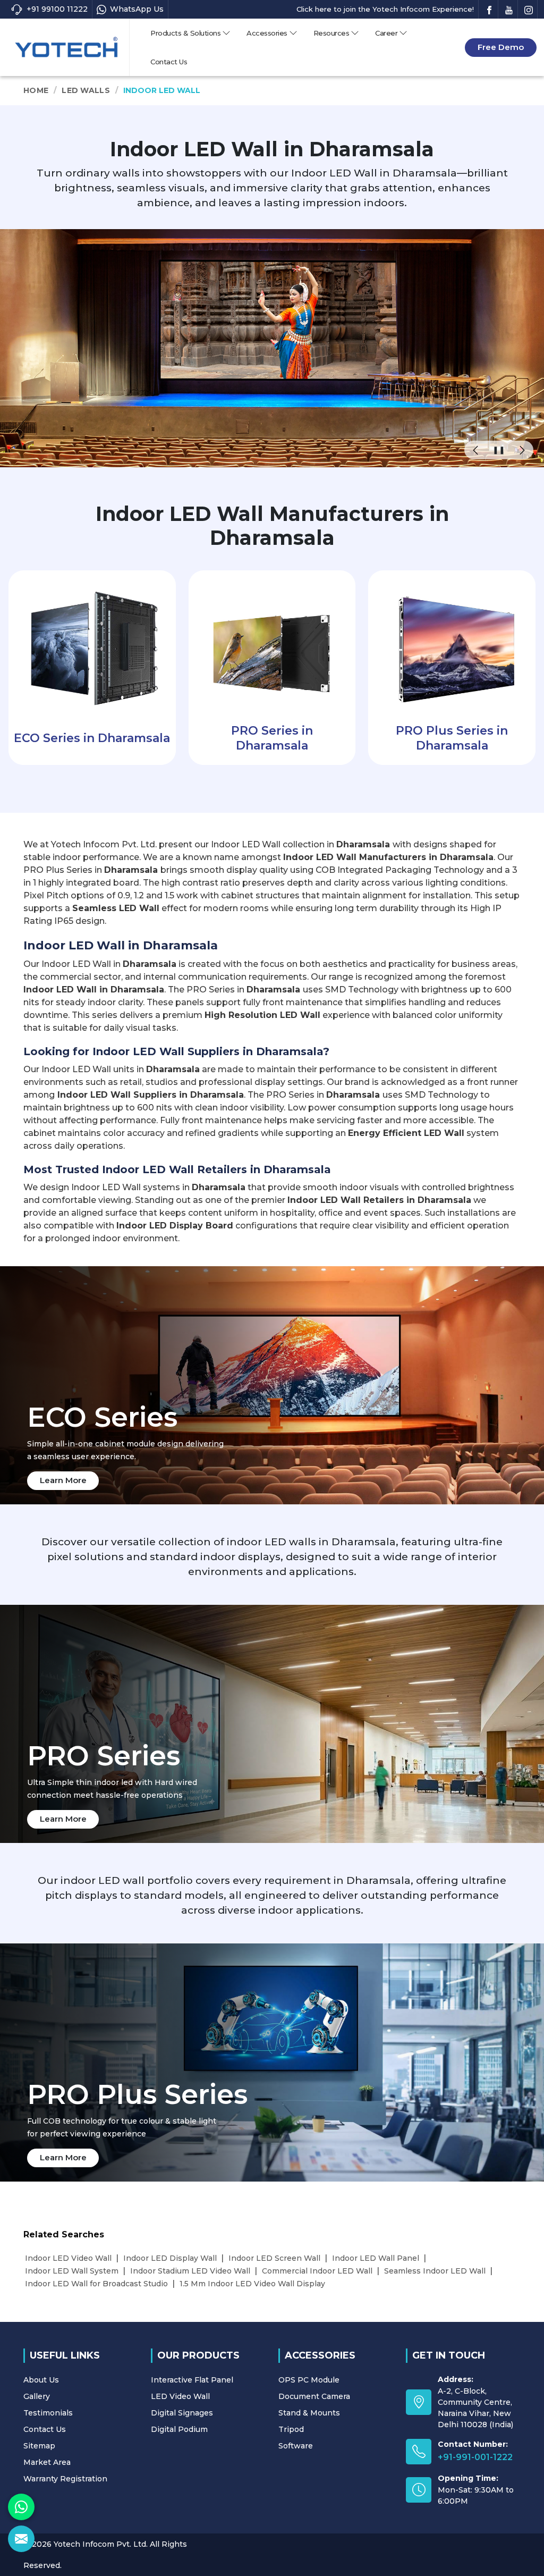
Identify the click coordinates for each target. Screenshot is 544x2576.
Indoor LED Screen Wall (274, 2258)
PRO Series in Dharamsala (272, 738)
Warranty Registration (65, 2479)
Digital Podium (179, 2429)
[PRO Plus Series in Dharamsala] (452, 645)
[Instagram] (529, 9)
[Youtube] (509, 9)
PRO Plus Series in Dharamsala (452, 738)
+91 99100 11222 (57, 9)
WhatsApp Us (137, 9)
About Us (41, 2380)
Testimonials (48, 2413)
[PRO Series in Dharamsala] (272, 645)
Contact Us (169, 62)
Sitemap (39, 2446)
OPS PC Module (309, 2380)
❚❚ (499, 450)
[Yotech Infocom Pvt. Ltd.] (66, 47)
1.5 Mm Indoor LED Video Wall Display (252, 2284)
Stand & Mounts (309, 2413)
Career (386, 33)
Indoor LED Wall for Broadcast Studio (96, 2284)
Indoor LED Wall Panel (376, 2258)
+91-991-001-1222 (475, 2457)
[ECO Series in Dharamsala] (92, 645)
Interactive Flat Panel (192, 2380)
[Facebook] (489, 9)
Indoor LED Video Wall (68, 2258)
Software (296, 2446)
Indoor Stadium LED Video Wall (190, 2271)
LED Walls (86, 90)
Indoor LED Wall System (72, 2271)
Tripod (291, 2429)
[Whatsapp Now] (21, 2507)
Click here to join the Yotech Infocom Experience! (385, 9)
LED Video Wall (180, 2396)
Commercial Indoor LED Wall (317, 2271)
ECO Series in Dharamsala (92, 738)
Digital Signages (182, 2413)
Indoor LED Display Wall (170, 2258)
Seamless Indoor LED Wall (435, 2271)
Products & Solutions (185, 33)
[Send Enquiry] (21, 2539)
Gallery (37, 2396)
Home (36, 90)
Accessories (267, 33)
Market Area (47, 2462)
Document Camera (314, 2396)
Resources (331, 33)
